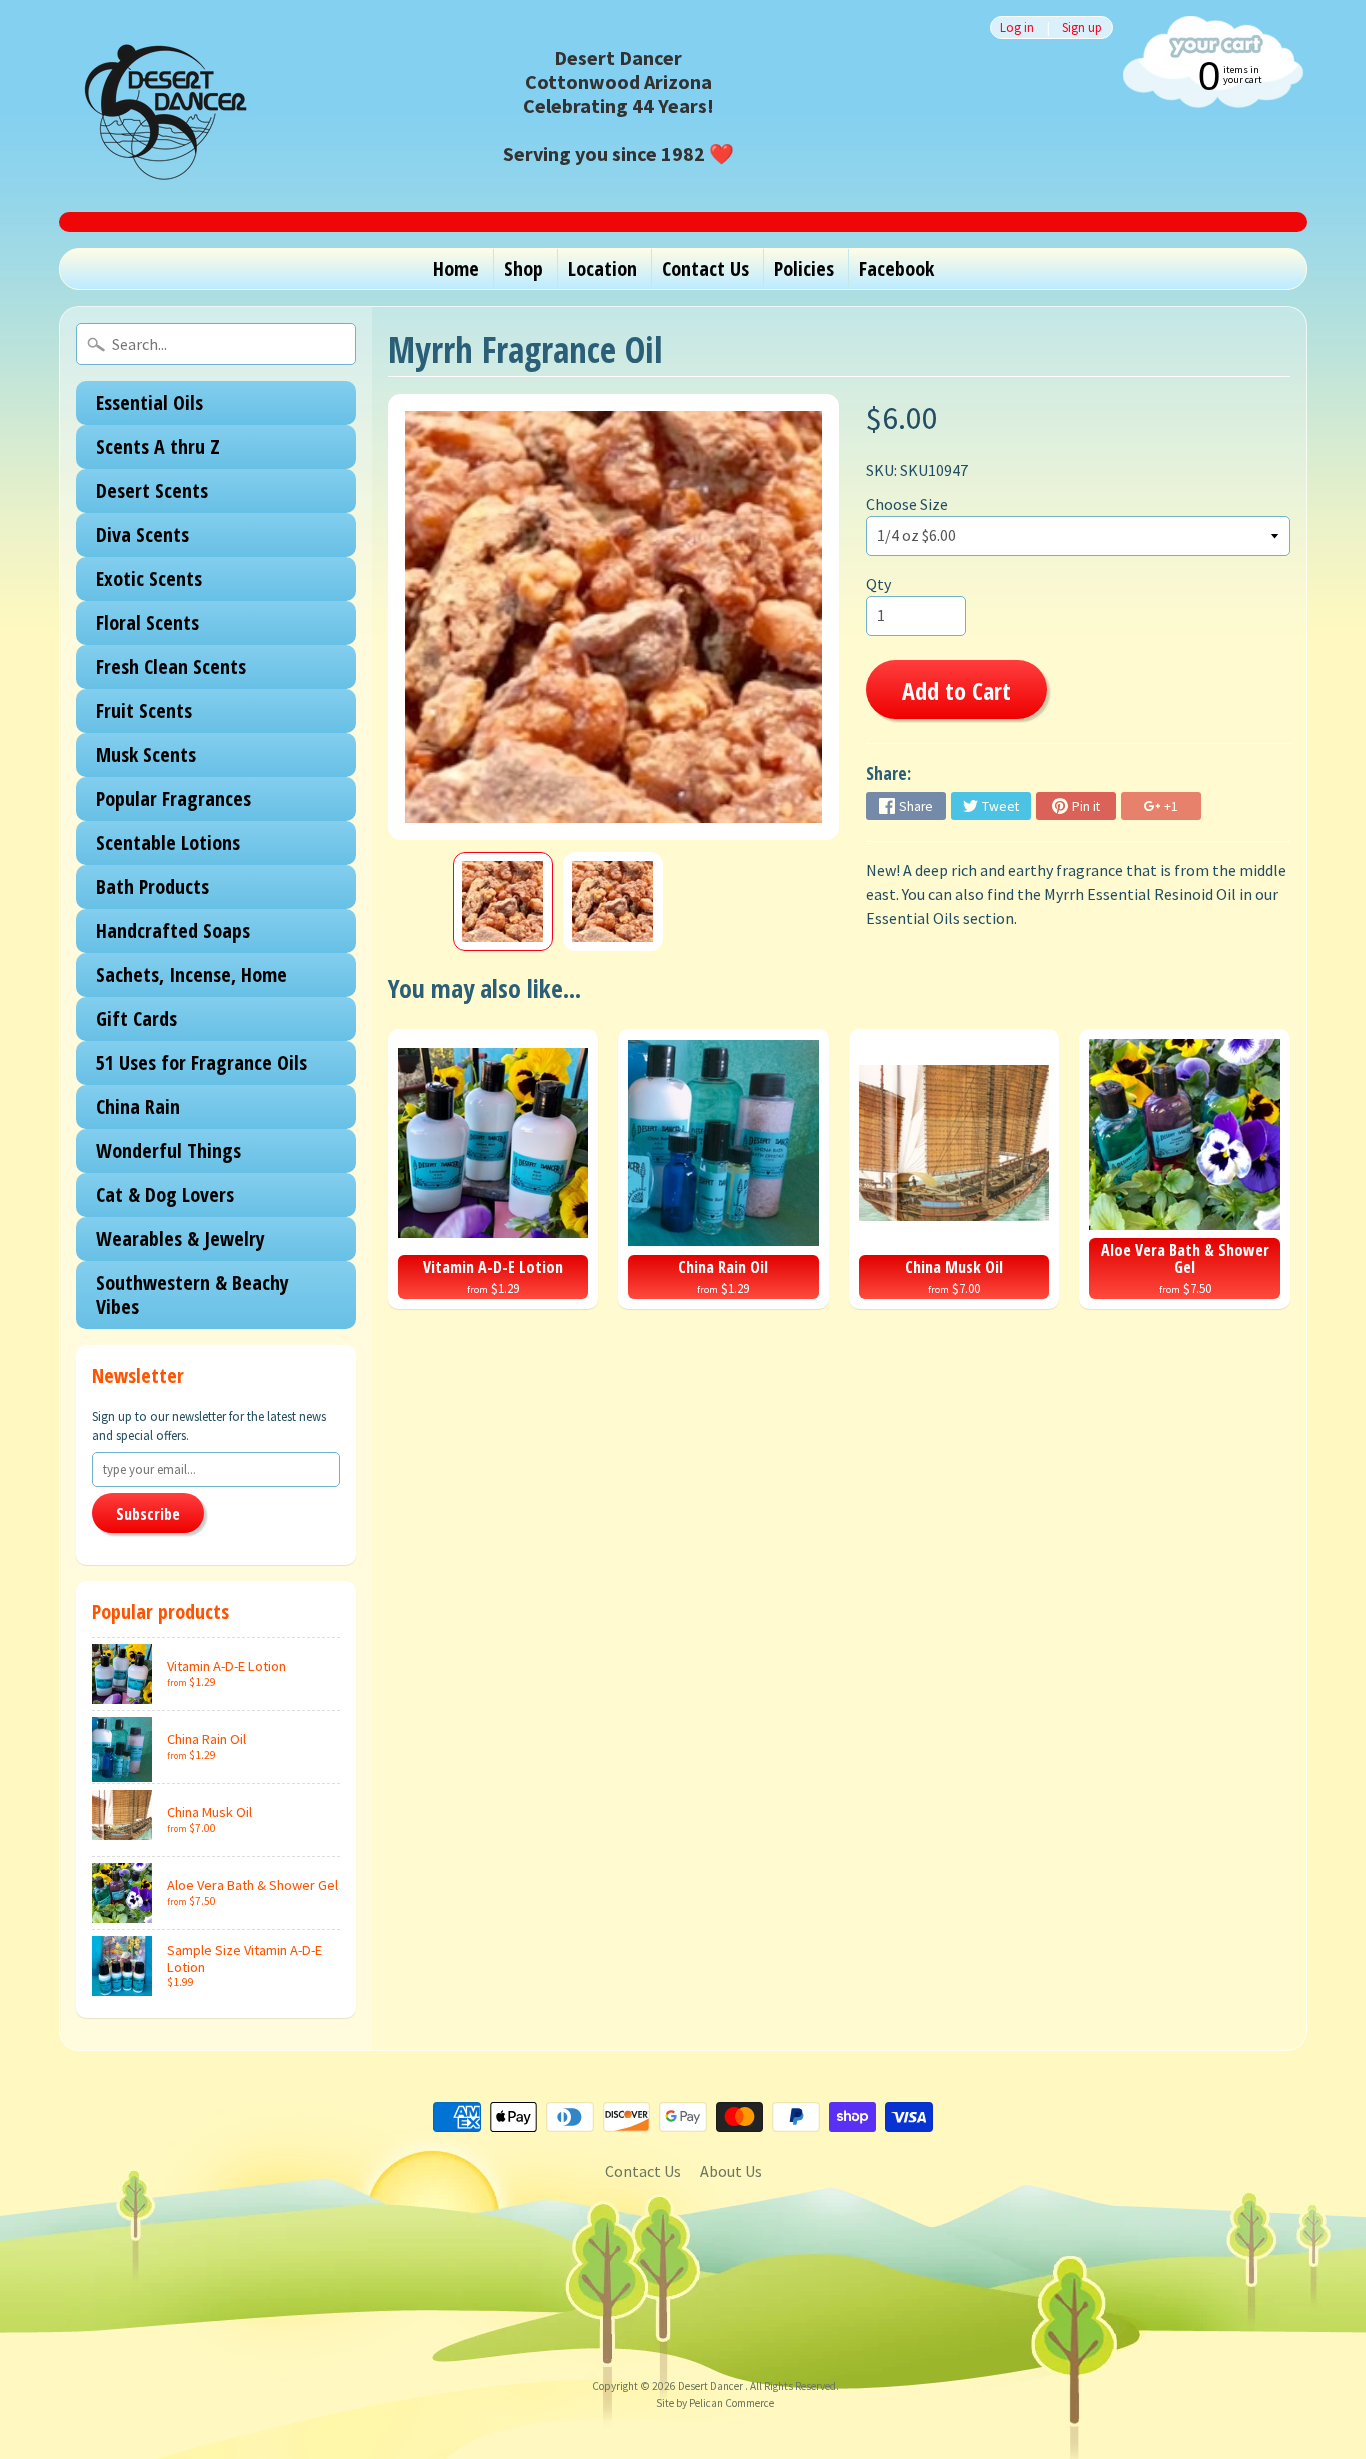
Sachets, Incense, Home (191, 974)
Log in (1017, 27)
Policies (804, 268)
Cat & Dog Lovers (165, 1194)
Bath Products (152, 886)
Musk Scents (146, 754)
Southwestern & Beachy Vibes (192, 1294)
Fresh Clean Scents (171, 666)
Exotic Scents (149, 578)
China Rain (138, 1106)
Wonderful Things (168, 1150)
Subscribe (148, 1514)
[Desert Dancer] (159, 106)
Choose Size (907, 504)
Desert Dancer (711, 2386)
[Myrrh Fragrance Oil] (503, 901)
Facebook (896, 268)
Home (456, 268)
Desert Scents (152, 490)
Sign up (1082, 27)
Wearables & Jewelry (180, 1238)
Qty (878, 584)
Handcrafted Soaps (173, 930)
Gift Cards (136, 1018)
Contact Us (705, 268)
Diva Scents (142, 534)
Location (602, 268)
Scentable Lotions (168, 842)
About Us (731, 2171)
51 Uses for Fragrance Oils (201, 1062)
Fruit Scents (144, 710)
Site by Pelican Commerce (715, 2403)
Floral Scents (147, 622)
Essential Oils (149, 402)
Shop (523, 268)
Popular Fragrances (173, 798)
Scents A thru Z (158, 446)
